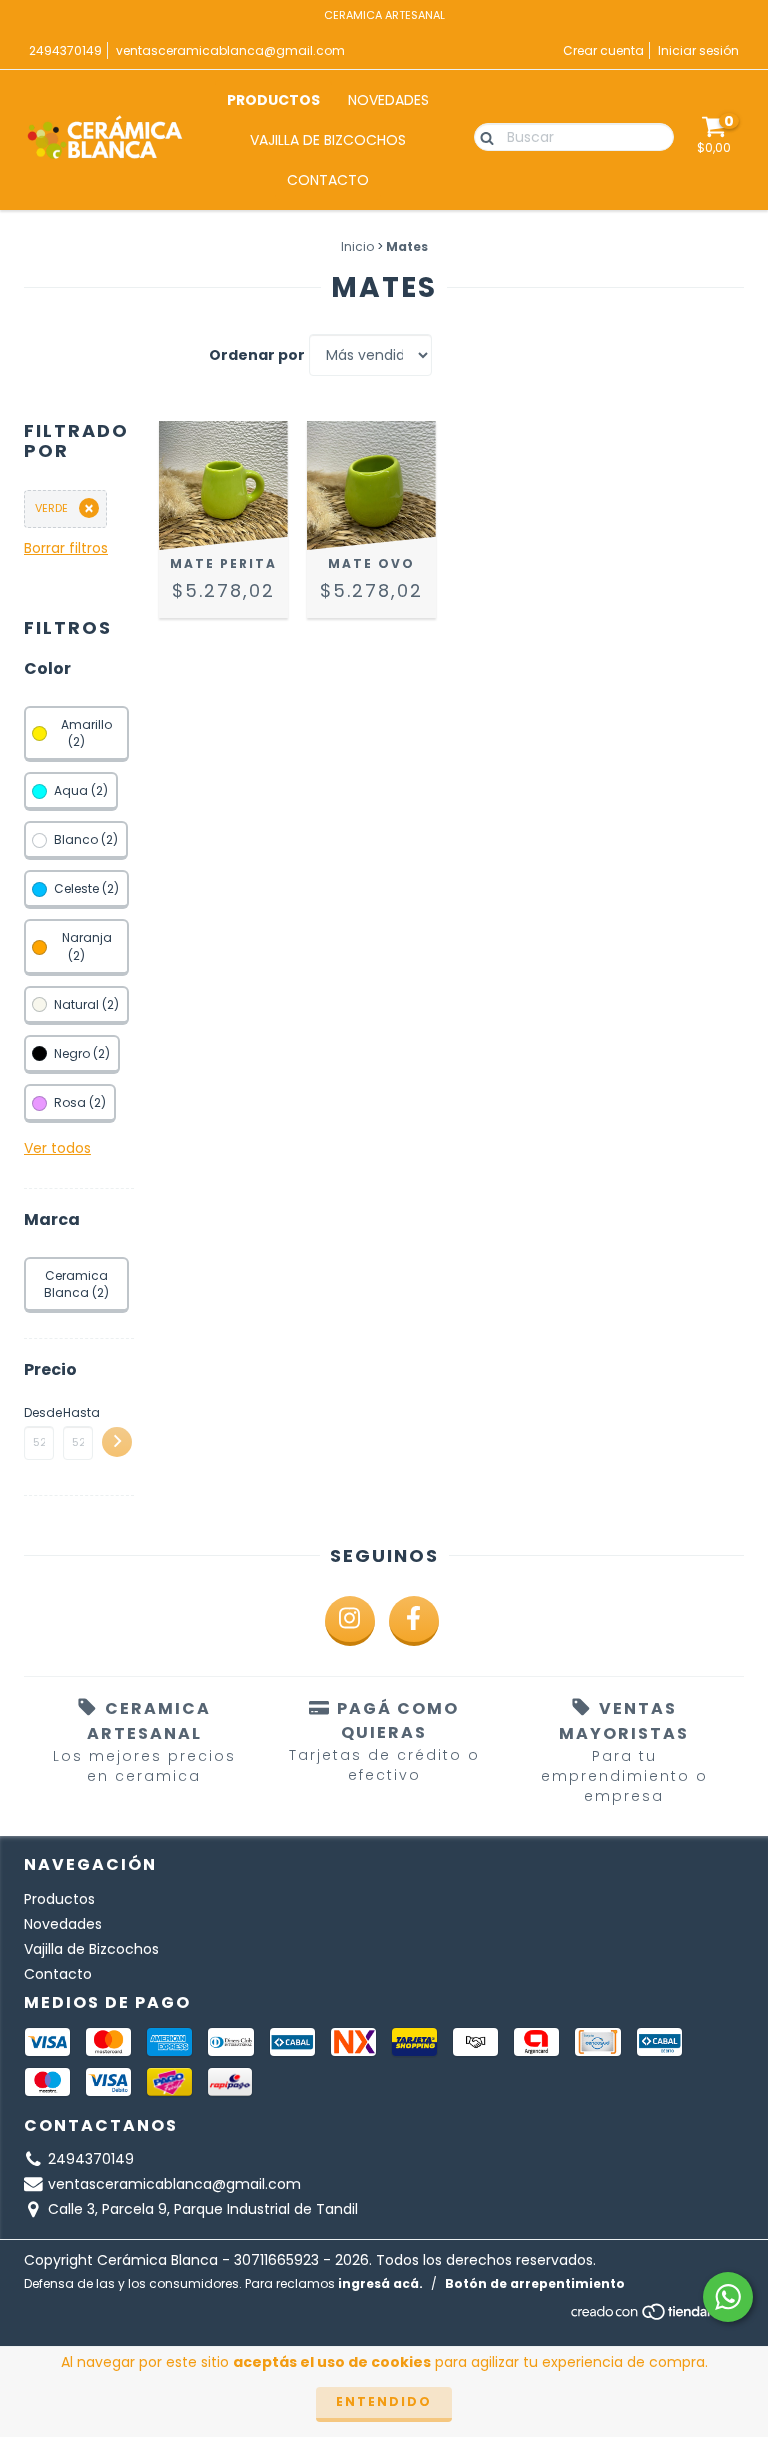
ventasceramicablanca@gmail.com (230, 50)
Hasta (78, 1412)
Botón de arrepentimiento (535, 2283)
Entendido (384, 2401)
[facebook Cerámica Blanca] (414, 1621)
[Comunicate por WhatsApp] (728, 2297)
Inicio (357, 246)
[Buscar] (482, 136)
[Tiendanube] (656, 2317)
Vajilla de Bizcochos (328, 140)
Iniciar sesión (698, 50)
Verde (51, 508)
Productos (273, 100)
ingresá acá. (380, 2283)
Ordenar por (257, 355)
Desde (39, 1412)
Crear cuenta (603, 50)
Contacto (328, 180)
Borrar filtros (66, 548)
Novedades (388, 100)
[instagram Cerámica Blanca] (350, 1621)
